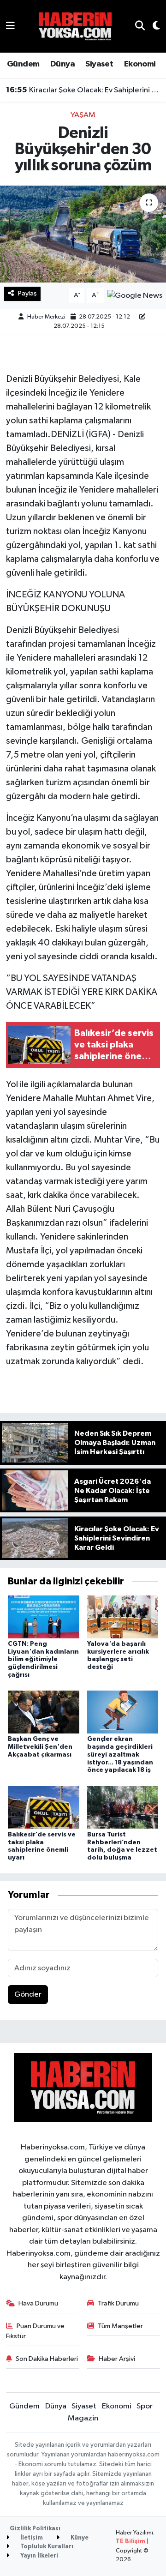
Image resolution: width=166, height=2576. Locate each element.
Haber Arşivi (117, 2359)
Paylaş (27, 293)
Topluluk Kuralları (46, 2547)
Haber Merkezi (46, 317)
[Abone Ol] (135, 296)
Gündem (23, 64)
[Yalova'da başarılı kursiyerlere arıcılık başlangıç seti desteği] (123, 1616)
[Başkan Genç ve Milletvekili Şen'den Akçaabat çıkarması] (44, 1712)
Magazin (83, 2418)
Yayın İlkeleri (39, 2556)
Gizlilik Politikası (35, 2529)
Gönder (28, 1995)
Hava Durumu (38, 2303)
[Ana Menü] (10, 26)
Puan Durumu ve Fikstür (36, 2331)
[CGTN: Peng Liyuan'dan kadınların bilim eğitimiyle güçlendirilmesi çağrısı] (44, 1616)
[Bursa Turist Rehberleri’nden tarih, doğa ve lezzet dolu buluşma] (123, 1807)
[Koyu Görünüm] (152, 27)
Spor (145, 2406)
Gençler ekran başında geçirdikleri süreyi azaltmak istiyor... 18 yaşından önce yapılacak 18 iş (120, 1754)
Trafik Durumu (118, 2303)
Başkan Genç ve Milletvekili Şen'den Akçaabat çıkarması (40, 1747)
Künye (79, 2538)
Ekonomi (140, 64)
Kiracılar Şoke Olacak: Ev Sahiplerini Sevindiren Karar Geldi (83, 90)
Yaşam (83, 115)
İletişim (31, 2538)
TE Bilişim (130, 2542)
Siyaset (99, 64)
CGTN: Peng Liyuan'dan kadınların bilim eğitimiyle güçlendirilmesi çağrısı (43, 1659)
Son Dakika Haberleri (47, 2359)
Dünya (62, 64)
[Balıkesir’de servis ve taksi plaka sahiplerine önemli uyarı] (44, 1807)
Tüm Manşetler (120, 2326)
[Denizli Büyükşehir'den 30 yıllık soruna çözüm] (83, 234)
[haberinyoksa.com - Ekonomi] (75, 26)
